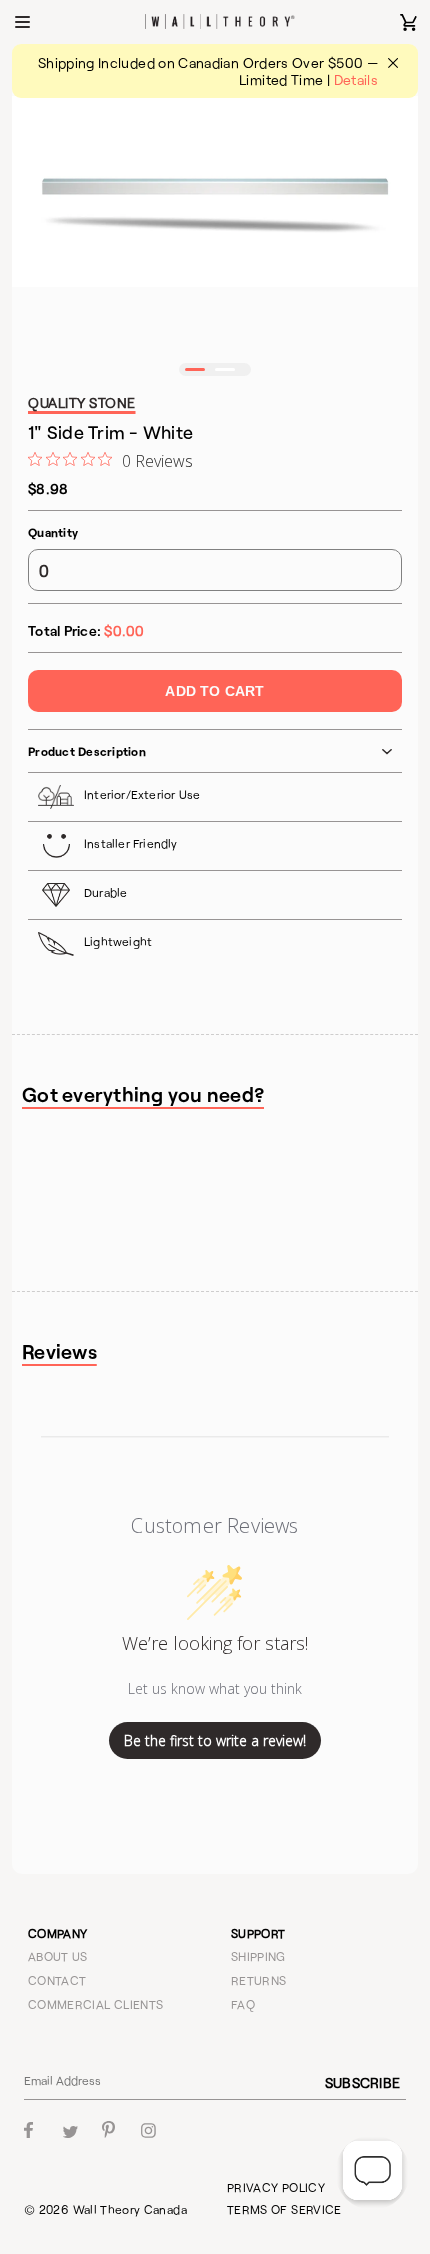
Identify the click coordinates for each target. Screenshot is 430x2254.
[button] (195, 369)
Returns (259, 1980)
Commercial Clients (95, 2004)
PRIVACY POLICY (276, 2187)
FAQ (243, 2004)
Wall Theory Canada (130, 2209)
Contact (57, 1980)
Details (356, 79)
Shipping (258, 1956)
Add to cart (214, 691)
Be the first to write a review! (215, 1740)
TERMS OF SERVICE (284, 2209)
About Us (58, 1956)
